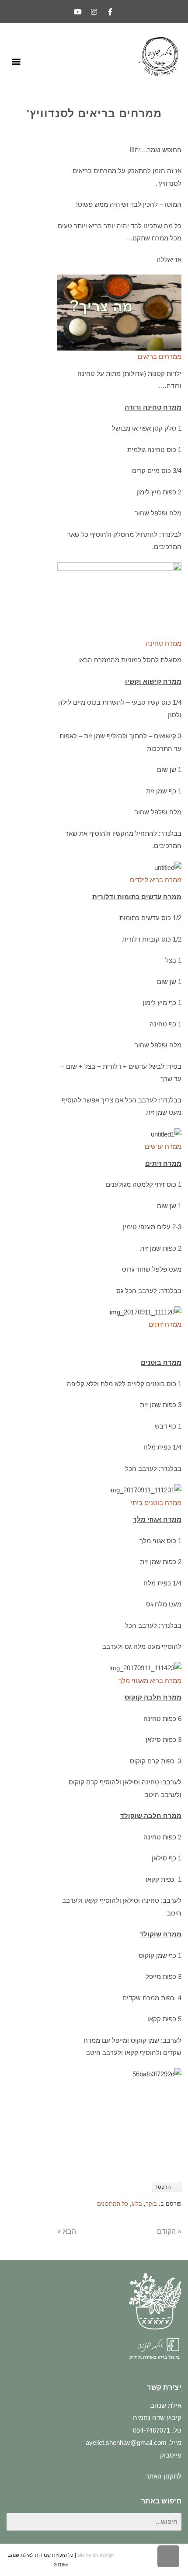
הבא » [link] (67, 2231)
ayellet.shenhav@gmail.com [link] (126, 2442)
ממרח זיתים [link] (165, 1324)
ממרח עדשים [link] (163, 1146)
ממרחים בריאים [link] (160, 356)
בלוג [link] (137, 2204)
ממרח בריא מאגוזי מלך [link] (150, 1681)
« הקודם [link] (169, 2231)
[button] (16, 61)
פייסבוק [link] (171, 2455)
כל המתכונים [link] (113, 2204)
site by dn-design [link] (96, 2555)
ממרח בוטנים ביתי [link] (156, 1503)
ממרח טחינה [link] (164, 643)
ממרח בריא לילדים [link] (156, 880)
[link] (110, 12)
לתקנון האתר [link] (164, 2476)
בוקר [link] (151, 2204)
